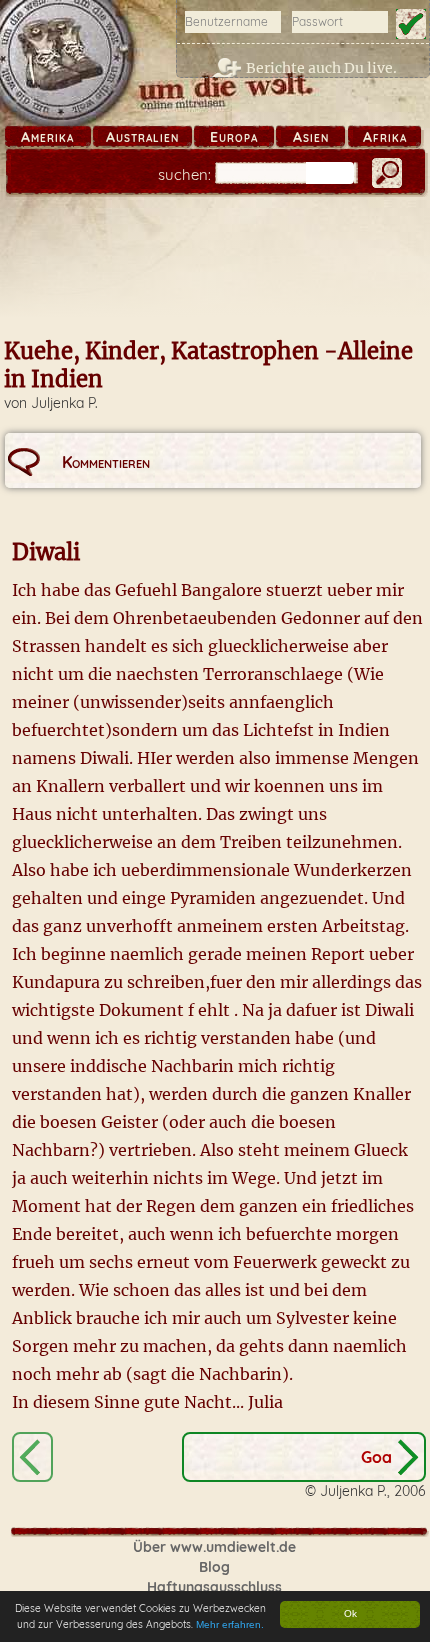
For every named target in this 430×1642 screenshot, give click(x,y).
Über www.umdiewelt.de (214, 1547)
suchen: (184, 174)
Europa (234, 137)
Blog (214, 1567)
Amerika (47, 137)
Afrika (385, 137)
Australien (142, 137)
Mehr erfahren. (230, 1624)
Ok (350, 1613)
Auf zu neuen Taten (32, 1457)
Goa (376, 1457)
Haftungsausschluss (214, 1587)
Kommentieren (106, 462)
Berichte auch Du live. (321, 68)
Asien (311, 137)
